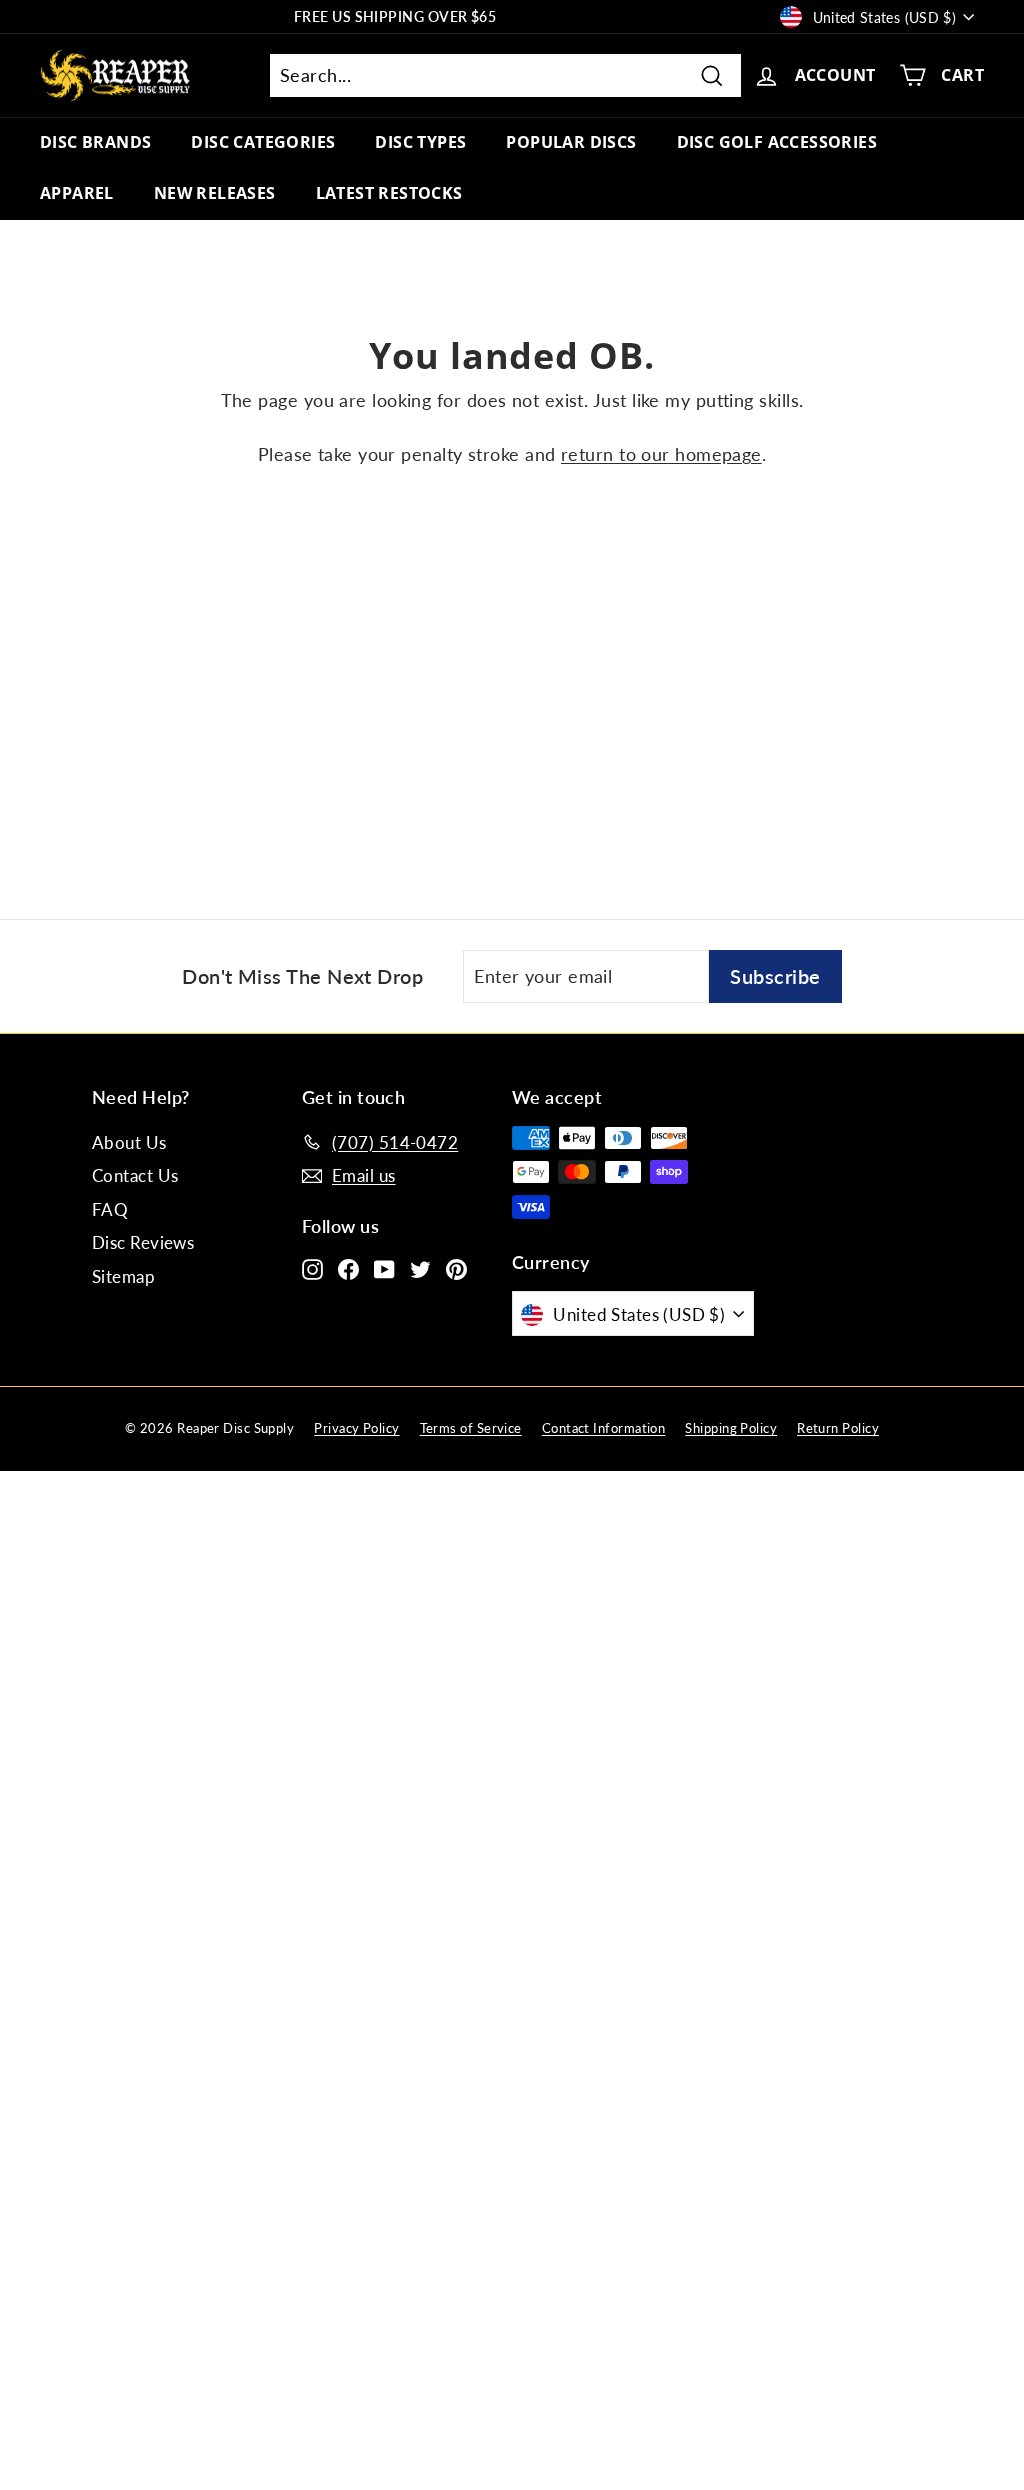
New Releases (215, 193)
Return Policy (838, 1428)
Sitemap (123, 1276)
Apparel (77, 193)
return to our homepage (661, 454)
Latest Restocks (389, 193)
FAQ (110, 1209)
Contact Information (604, 1428)
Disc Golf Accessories (777, 142)
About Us (129, 1142)
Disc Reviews (143, 1242)
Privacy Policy (356, 1428)
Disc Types (420, 142)
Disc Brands (95, 142)
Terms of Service (471, 1428)
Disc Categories (263, 142)
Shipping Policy (731, 1428)
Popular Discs (571, 142)
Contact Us (135, 1175)
